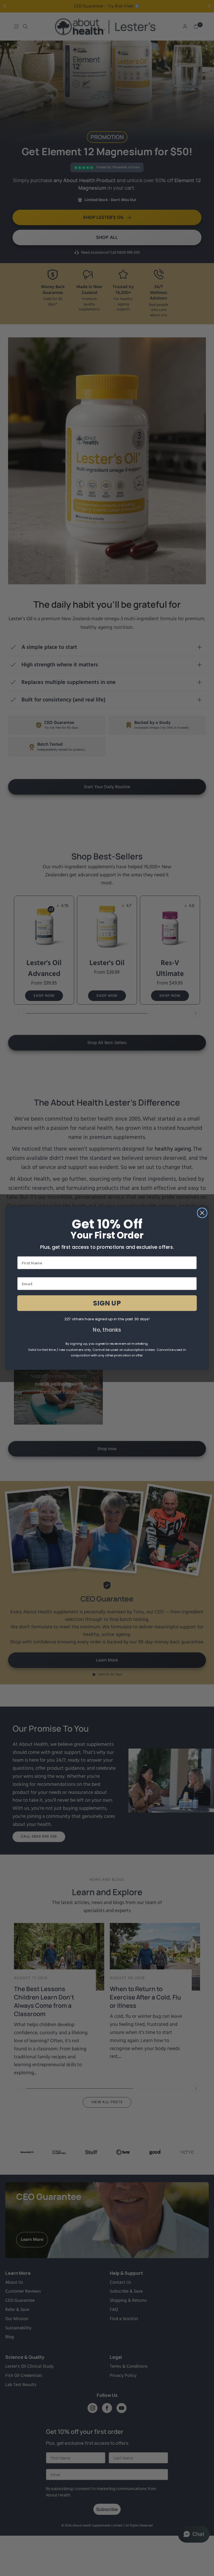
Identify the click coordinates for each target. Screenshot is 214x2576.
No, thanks (107, 1330)
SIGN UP (107, 1303)
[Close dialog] (202, 1213)
